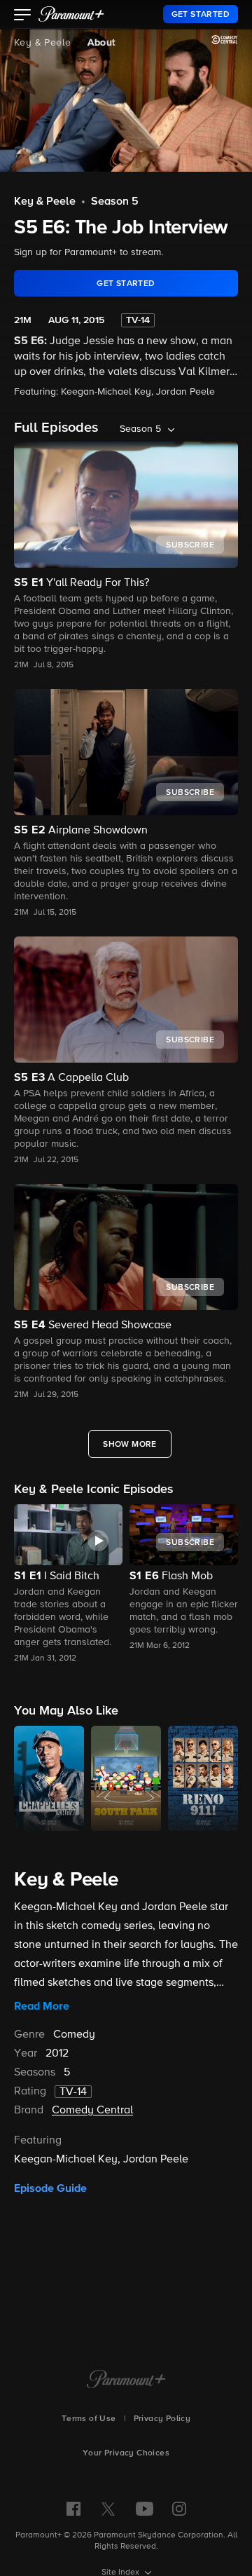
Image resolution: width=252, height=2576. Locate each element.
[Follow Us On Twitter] (108, 2508)
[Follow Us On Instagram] (179, 2509)
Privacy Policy (162, 2419)
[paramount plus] (71, 14)
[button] (23, 16)
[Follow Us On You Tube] (145, 2509)
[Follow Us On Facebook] (73, 2509)
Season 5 (115, 202)
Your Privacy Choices (126, 2453)
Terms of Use (89, 2419)
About (101, 43)
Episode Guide (50, 2188)
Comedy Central (92, 2111)
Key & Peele (42, 43)
